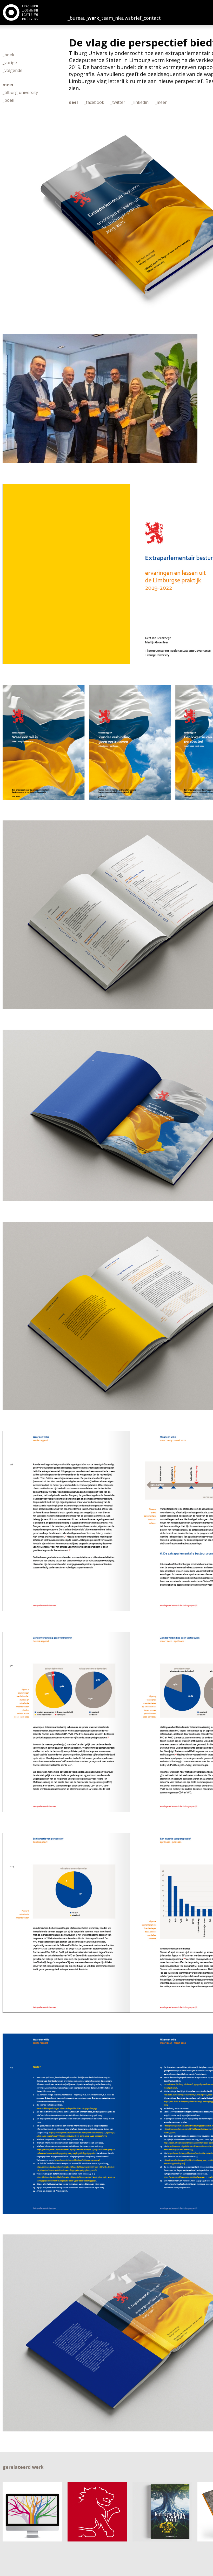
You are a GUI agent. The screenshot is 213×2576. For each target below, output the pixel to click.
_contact (151, 18)
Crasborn (21, 12)
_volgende (12, 70)
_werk (92, 18)
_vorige (10, 63)
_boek (8, 55)
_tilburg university (20, 92)
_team (106, 18)
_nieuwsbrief (127, 18)
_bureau (77, 18)
